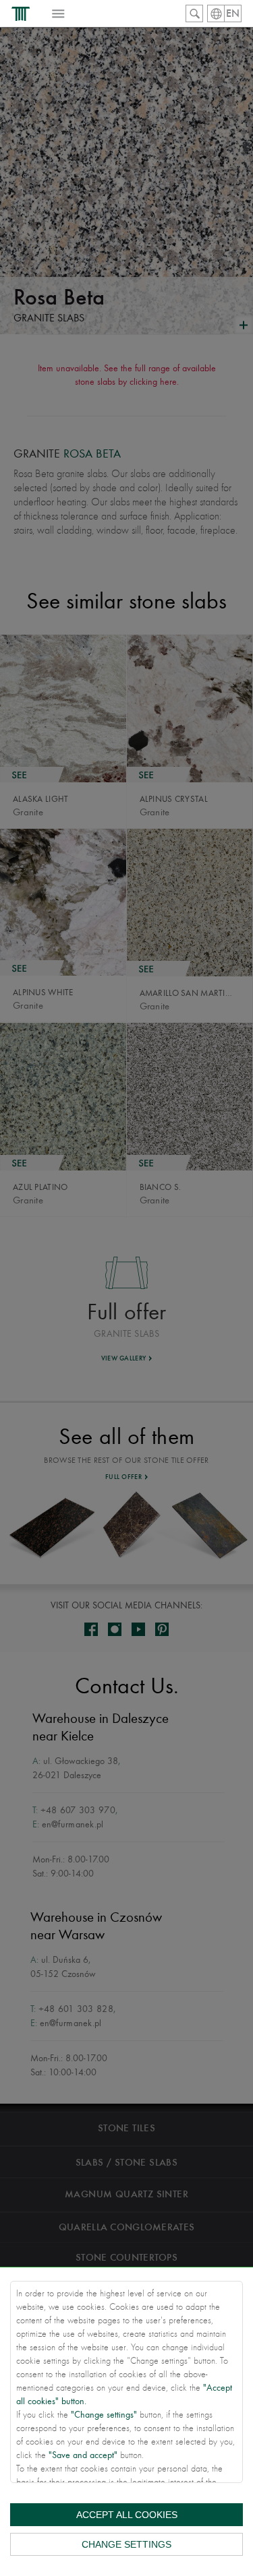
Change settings (126, 2544)
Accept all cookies (127, 2515)
